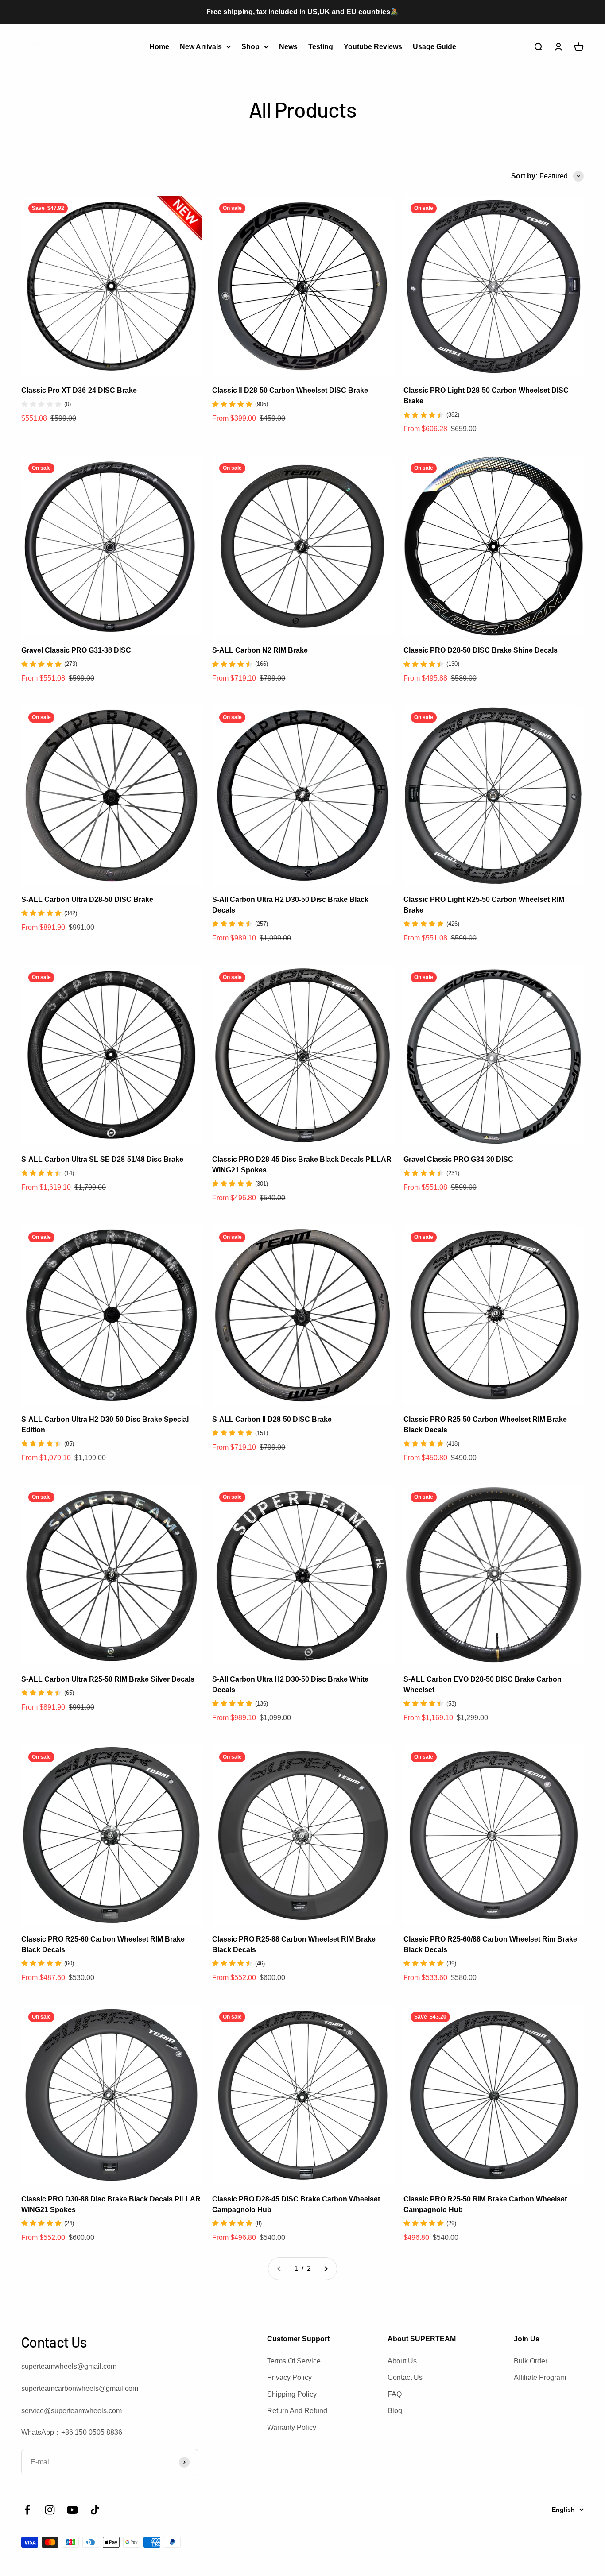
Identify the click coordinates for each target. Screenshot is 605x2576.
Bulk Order (531, 2361)
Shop (250, 46)
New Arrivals (201, 46)
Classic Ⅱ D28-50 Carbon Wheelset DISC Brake (290, 390)
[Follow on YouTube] (72, 2510)
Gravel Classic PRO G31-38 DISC (76, 650)
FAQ (395, 2394)
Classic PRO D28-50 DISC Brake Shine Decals (481, 650)
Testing (321, 46)
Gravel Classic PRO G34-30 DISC (458, 1159)
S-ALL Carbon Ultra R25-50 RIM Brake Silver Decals (108, 1679)
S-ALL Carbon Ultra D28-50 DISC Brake (87, 899)
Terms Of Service (294, 2361)
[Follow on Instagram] (50, 2510)
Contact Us (405, 2377)
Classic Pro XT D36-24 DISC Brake (79, 390)
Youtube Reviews (373, 46)
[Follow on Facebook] (27, 2510)
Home (159, 46)
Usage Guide (434, 46)
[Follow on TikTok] (95, 2510)
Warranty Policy (292, 2427)
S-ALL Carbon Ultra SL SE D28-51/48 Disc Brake (102, 1159)
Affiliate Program (540, 2377)
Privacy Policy (289, 2377)
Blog (395, 2411)
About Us (402, 2361)
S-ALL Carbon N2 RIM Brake (260, 650)
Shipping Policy (292, 2394)
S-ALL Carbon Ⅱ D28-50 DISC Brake (272, 1419)
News (288, 46)
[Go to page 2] (326, 2269)
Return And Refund (297, 2411)
